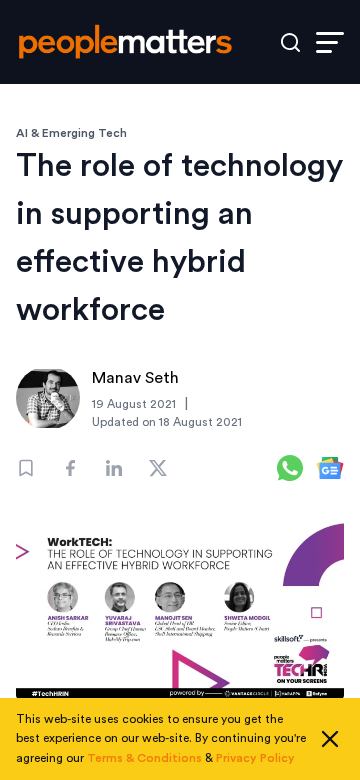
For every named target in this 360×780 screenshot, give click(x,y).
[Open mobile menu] (330, 42)
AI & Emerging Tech (71, 133)
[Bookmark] (26, 468)
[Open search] (290, 42)
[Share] (70, 468)
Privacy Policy (255, 758)
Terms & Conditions (144, 758)
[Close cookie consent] (330, 739)
